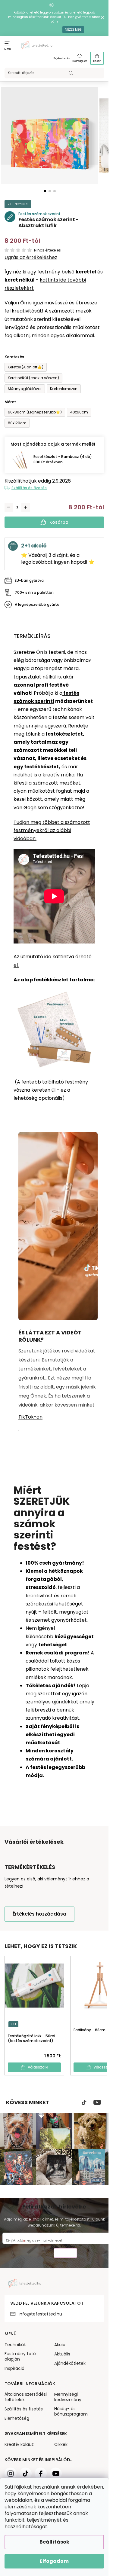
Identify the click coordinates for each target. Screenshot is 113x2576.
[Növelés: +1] (26, 507)
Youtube (97, 2102)
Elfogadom (54, 2561)
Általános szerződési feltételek (26, 2397)
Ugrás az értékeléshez (31, 258)
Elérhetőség (17, 2418)
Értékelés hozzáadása (39, 1914)
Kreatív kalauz (19, 2444)
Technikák (15, 2345)
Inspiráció (14, 2368)
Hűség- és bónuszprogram (71, 2411)
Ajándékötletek (70, 2363)
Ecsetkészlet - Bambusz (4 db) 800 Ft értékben (63, 459)
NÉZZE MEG (73, 30)
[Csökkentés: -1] (9, 507)
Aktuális (62, 2354)
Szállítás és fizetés (29, 488)
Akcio (60, 2345)
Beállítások (54, 2542)
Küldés (65, 2254)
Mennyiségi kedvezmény (68, 2397)
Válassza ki (38, 2067)
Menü (8, 49)
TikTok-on (30, 1417)
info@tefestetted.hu (40, 2314)
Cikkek (61, 2444)
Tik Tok (84, 2102)
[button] (45, 191)
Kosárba (59, 522)
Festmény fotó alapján (20, 2356)
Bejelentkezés (62, 58)
